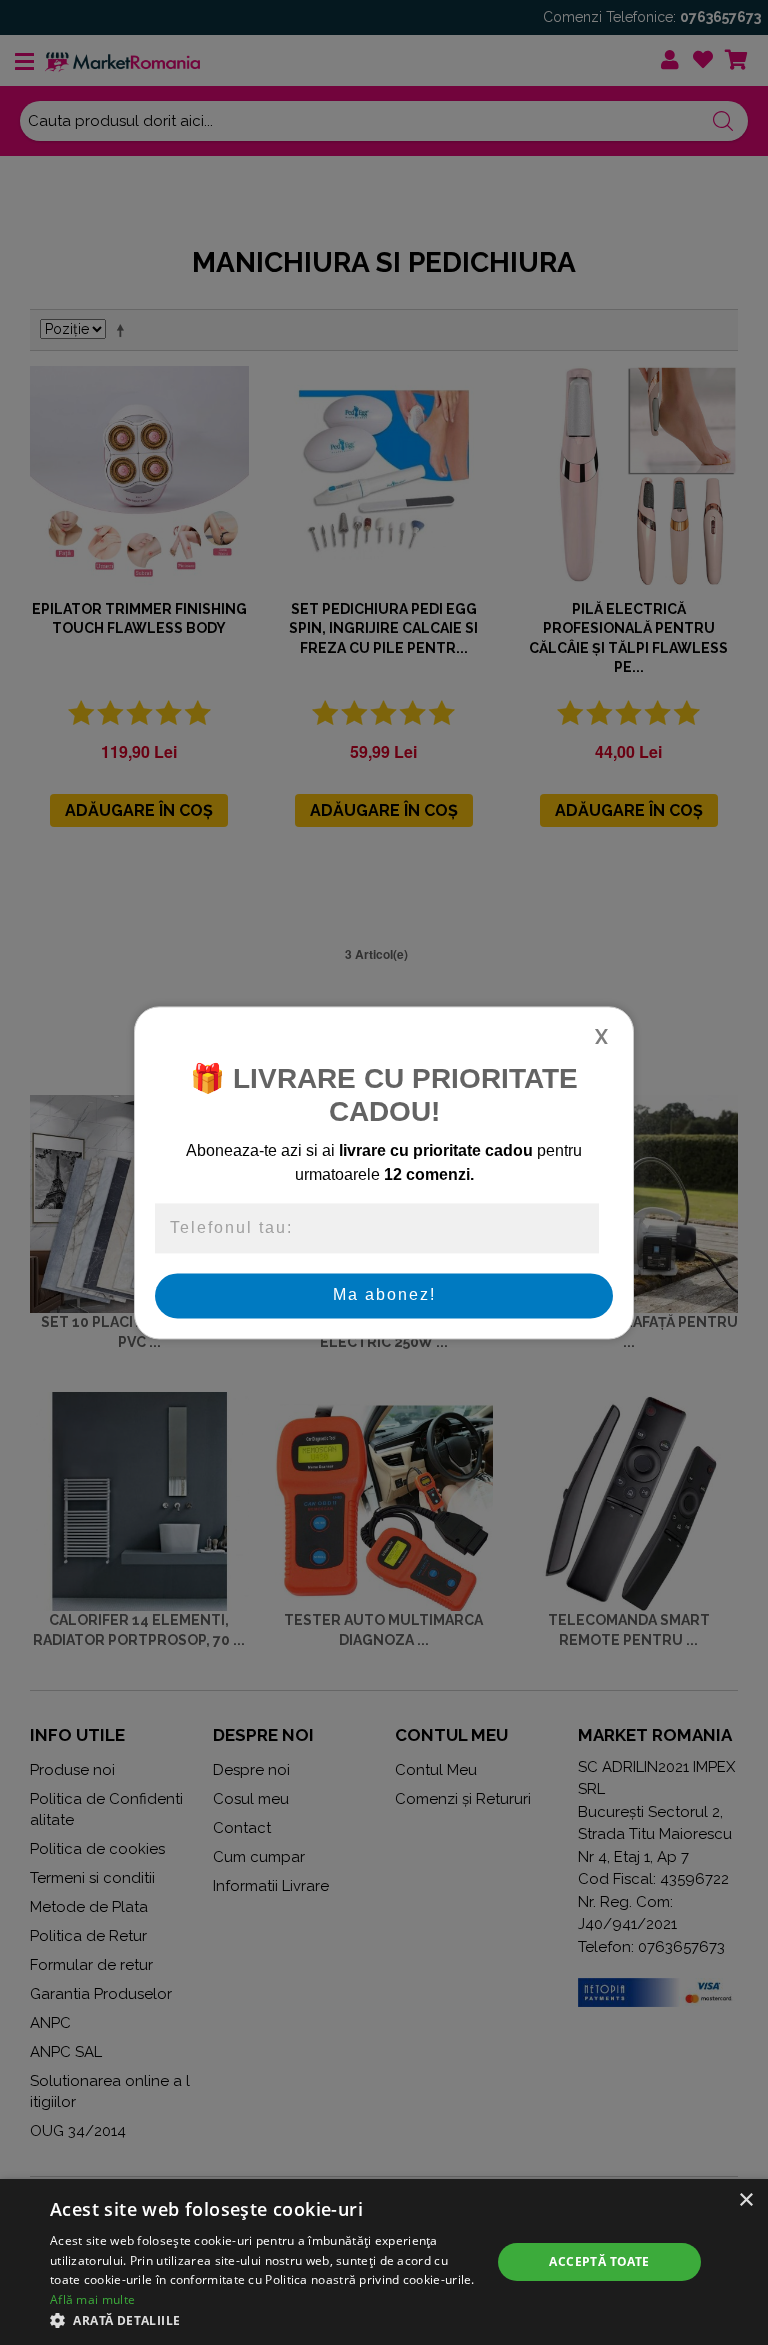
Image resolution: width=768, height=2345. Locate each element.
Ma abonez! (384, 1295)
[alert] (384, 2262)
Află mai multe (92, 2299)
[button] (264, 2320)
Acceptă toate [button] (599, 2261)
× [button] (745, 2200)
